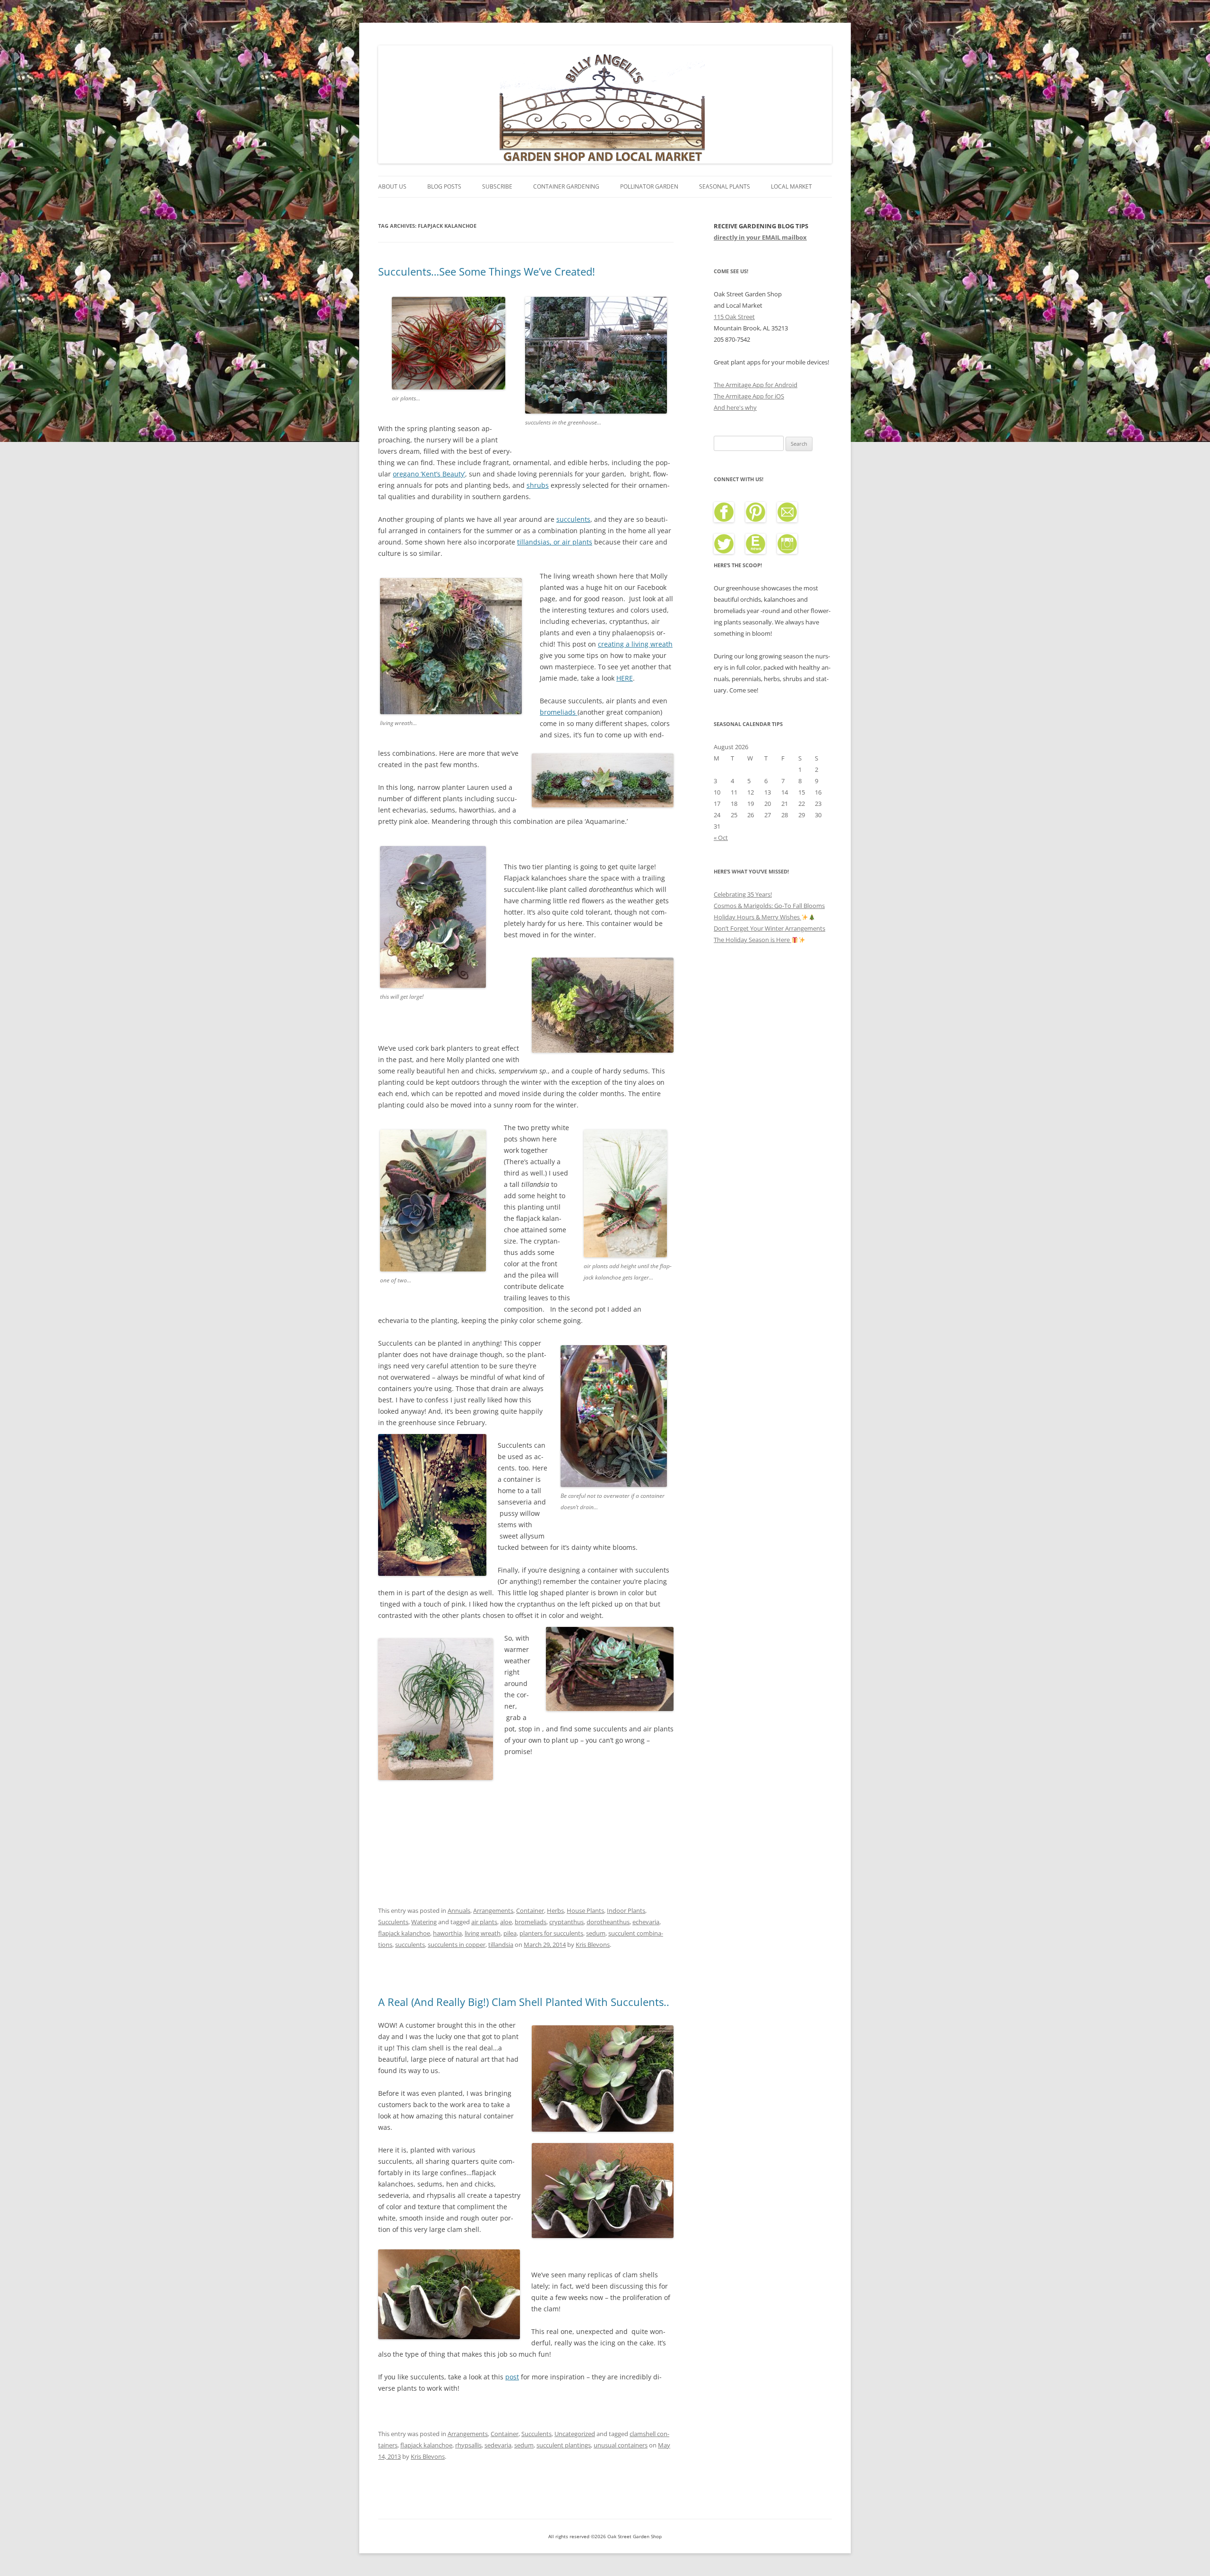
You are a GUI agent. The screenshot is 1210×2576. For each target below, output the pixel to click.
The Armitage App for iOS (749, 396)
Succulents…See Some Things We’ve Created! (487, 271)
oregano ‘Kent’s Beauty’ (429, 474)
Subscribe (497, 186)
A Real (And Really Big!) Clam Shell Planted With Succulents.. (524, 2002)
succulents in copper (457, 1945)
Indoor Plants (626, 1910)
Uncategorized (575, 2434)
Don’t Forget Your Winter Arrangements (769, 928)
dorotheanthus (608, 1922)
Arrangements (493, 1910)
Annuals (459, 1910)
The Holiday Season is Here (752, 940)
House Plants (585, 1910)
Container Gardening (566, 186)
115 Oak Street (734, 317)
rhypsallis (468, 2445)
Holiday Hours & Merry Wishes (757, 917)
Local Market (791, 186)
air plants (484, 1922)
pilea (510, 1933)
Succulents (393, 1922)
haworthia (447, 1933)
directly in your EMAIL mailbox (760, 237)
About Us (392, 186)
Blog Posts (444, 186)
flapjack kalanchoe (404, 1933)
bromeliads (559, 712)
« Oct (721, 838)
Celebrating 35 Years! (743, 894)
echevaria (646, 1922)
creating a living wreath (635, 644)
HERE (625, 678)
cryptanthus (566, 1922)
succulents (573, 519)
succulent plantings (564, 2445)
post (512, 2377)
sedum (596, 1933)
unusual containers (621, 2445)
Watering (424, 1922)
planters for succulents (551, 1933)
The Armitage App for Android (756, 385)
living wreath (483, 1933)
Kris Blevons (593, 1945)
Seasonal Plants (725, 186)
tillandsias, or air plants (555, 542)
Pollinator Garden (649, 186)
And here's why (735, 407)
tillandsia (501, 1945)
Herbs (555, 1910)
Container (530, 1910)
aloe (506, 1922)
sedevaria (498, 2445)
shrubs (538, 485)
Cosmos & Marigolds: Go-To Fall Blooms (769, 906)
